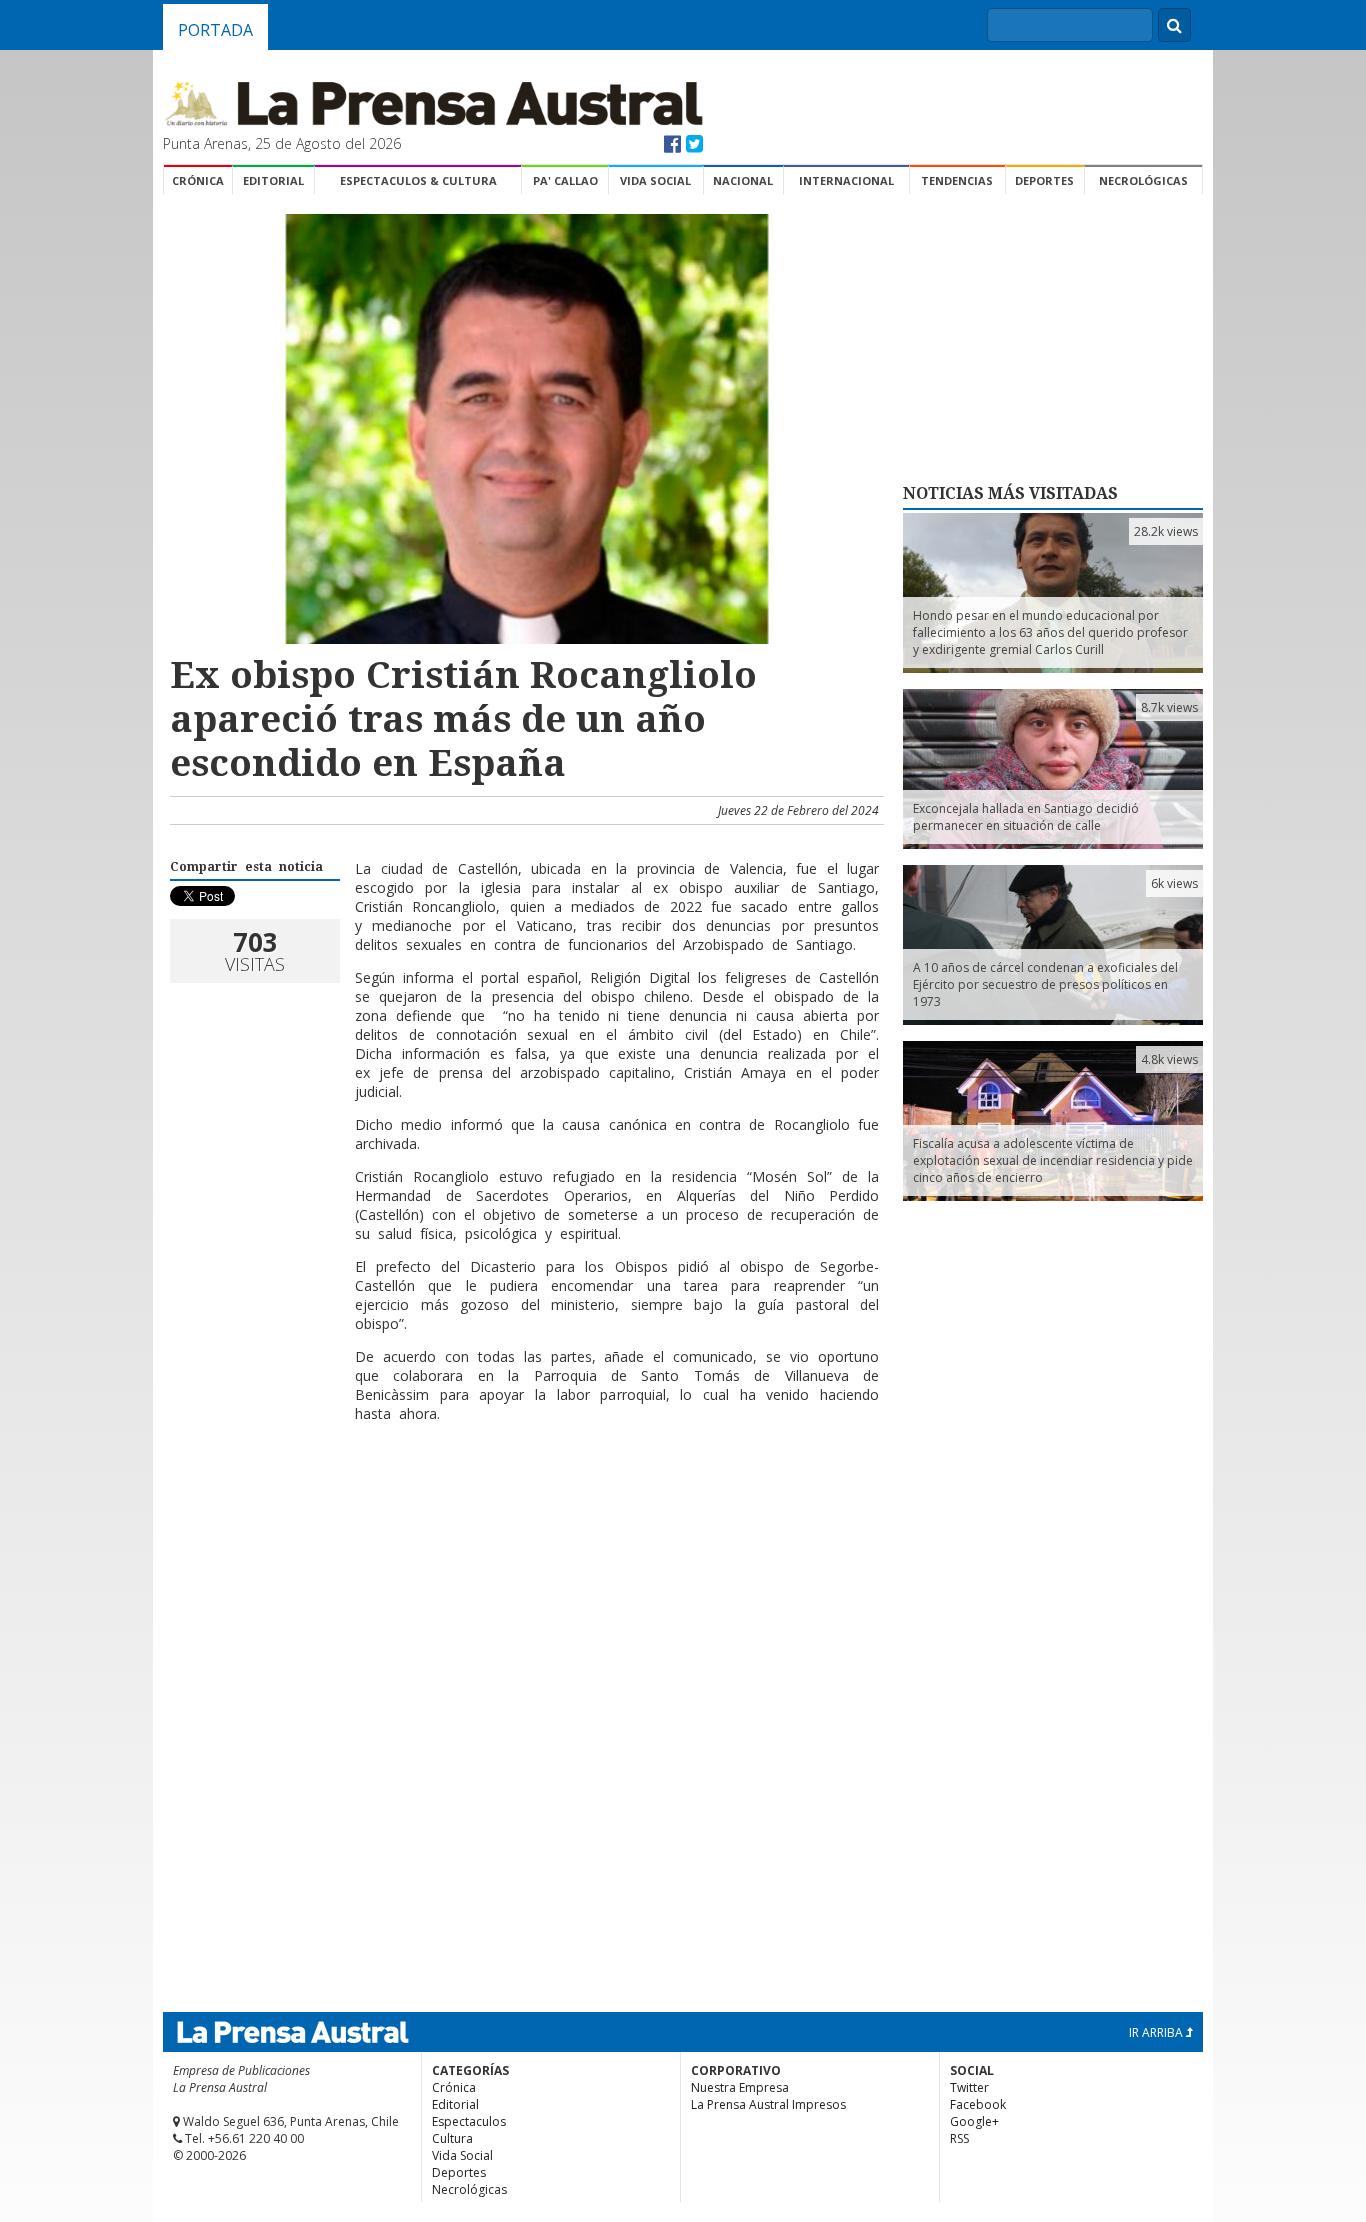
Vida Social (655, 180)
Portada (215, 30)
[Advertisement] (524, 1503)
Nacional (743, 180)
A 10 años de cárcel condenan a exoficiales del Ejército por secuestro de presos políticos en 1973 (1045, 984)
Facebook (978, 2104)
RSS (959, 2138)
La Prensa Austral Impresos (768, 2104)
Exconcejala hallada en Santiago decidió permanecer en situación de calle (1026, 817)
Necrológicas (1143, 180)
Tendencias (957, 180)
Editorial (273, 180)
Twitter (969, 2087)
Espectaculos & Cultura (418, 180)
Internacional (846, 180)
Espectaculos (469, 2121)
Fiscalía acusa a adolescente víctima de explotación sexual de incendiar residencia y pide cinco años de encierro (1053, 1160)
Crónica (198, 180)
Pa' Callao (565, 180)
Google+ (974, 2121)
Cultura (452, 2138)
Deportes (1044, 180)
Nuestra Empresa (740, 2087)
